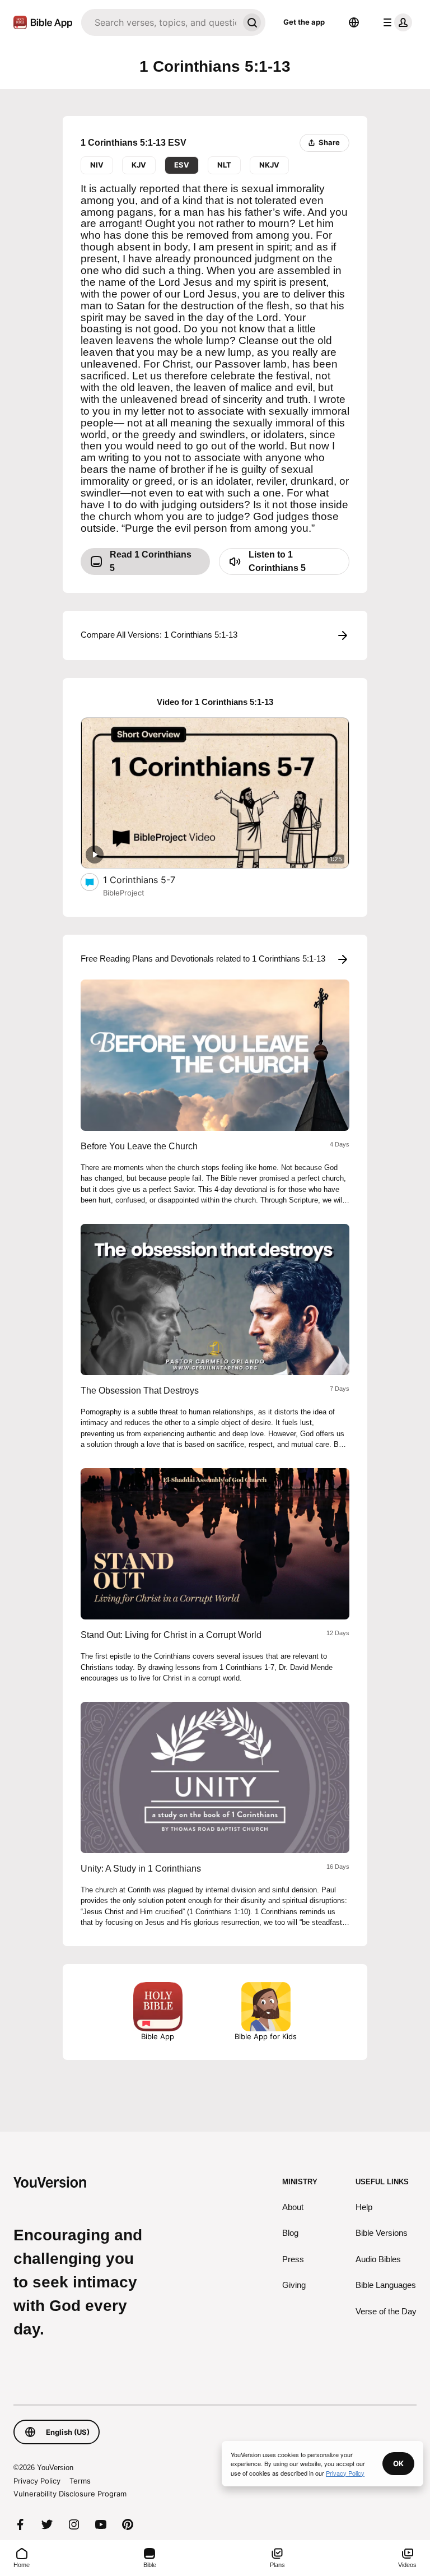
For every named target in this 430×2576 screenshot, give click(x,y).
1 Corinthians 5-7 (150, 879)
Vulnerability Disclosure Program (70, 2494)
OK (398, 2463)
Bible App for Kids (266, 2036)
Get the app (304, 22)
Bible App (158, 2036)
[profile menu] (395, 22)
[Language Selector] (354, 22)
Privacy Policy (37, 2481)
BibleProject (124, 893)
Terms (80, 2481)
